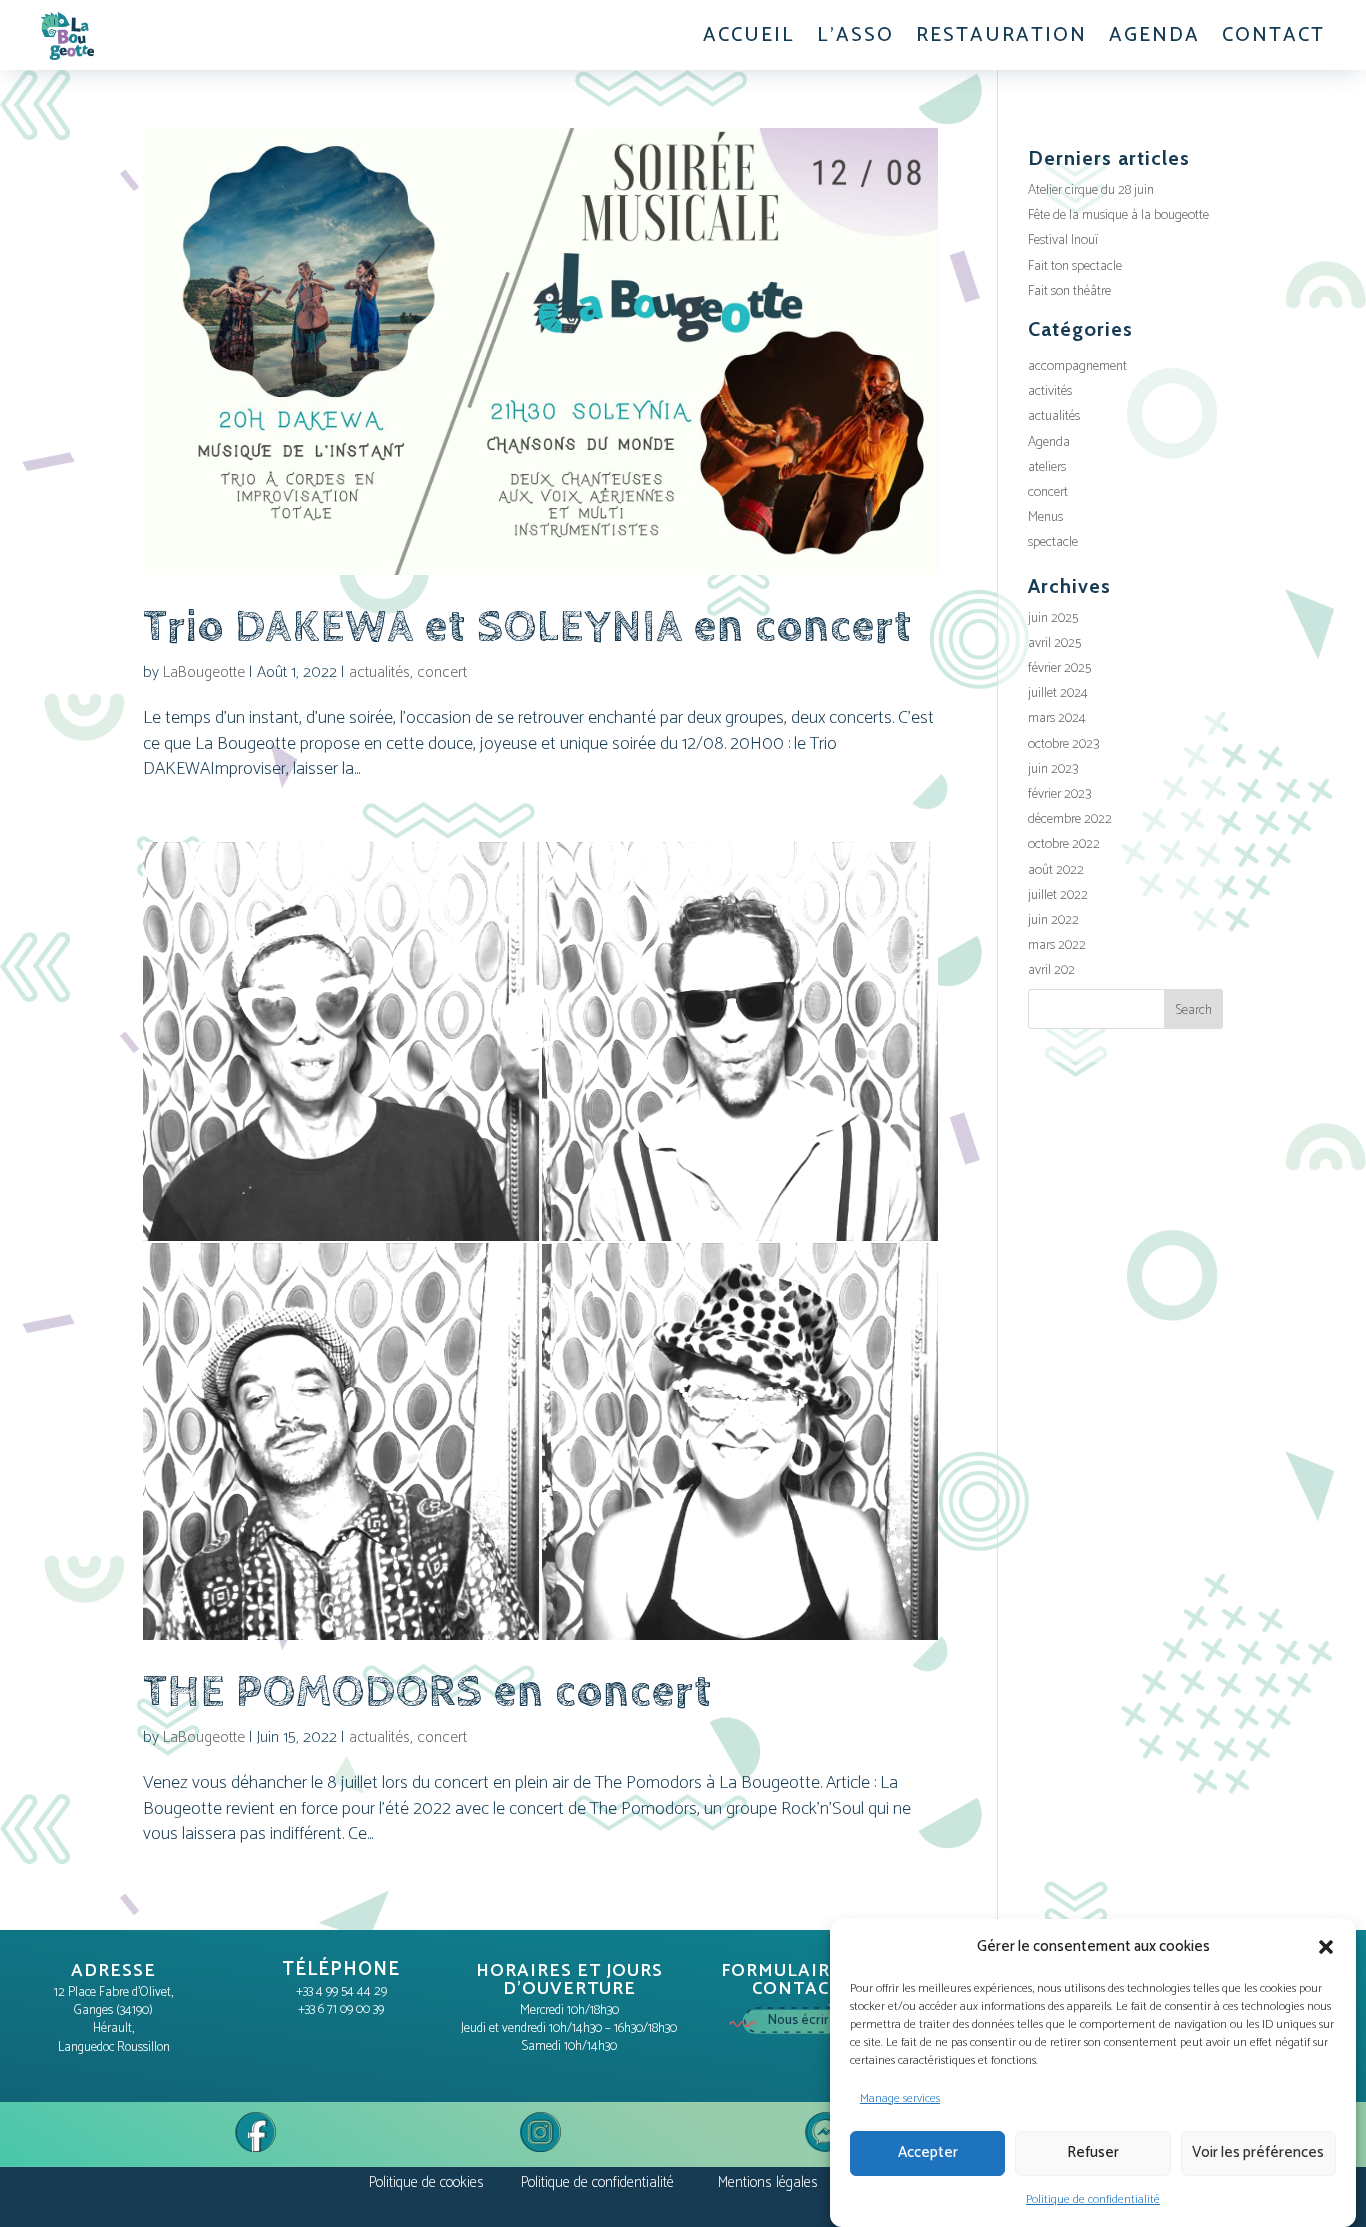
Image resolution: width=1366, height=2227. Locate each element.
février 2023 (1059, 794)
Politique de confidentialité (1093, 2199)
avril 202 (1051, 970)
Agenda (1049, 442)
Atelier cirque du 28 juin (1091, 190)
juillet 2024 (1058, 693)
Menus (1045, 517)
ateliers (1047, 467)
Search (1193, 1010)
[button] (1326, 1947)
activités (1050, 391)
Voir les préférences (1258, 2152)
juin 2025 (1053, 618)
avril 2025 (1054, 643)
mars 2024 (1057, 718)
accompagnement (1077, 366)
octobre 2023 (1063, 744)
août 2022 (1056, 870)
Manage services (900, 2098)
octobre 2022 (1064, 844)
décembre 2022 (1070, 819)
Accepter (928, 2152)
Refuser (1093, 2152)
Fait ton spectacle (1075, 266)
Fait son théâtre (1069, 291)
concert (442, 672)
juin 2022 (1053, 920)
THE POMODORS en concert (427, 1692)
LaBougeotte (204, 672)
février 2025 (1059, 668)
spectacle (1053, 542)
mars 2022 (1057, 945)
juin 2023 (1053, 769)
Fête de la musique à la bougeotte (1118, 215)
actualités (379, 672)
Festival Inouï (1063, 240)
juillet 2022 (1058, 895)
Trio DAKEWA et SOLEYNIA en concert (527, 627)
